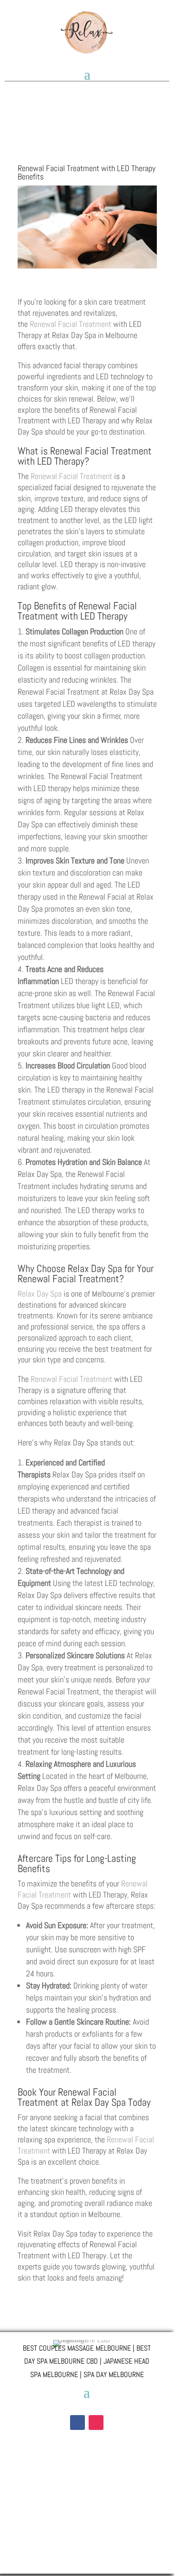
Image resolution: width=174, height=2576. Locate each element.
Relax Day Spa (40, 1294)
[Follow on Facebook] (77, 2423)
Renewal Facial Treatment (71, 324)
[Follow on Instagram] (96, 2423)
